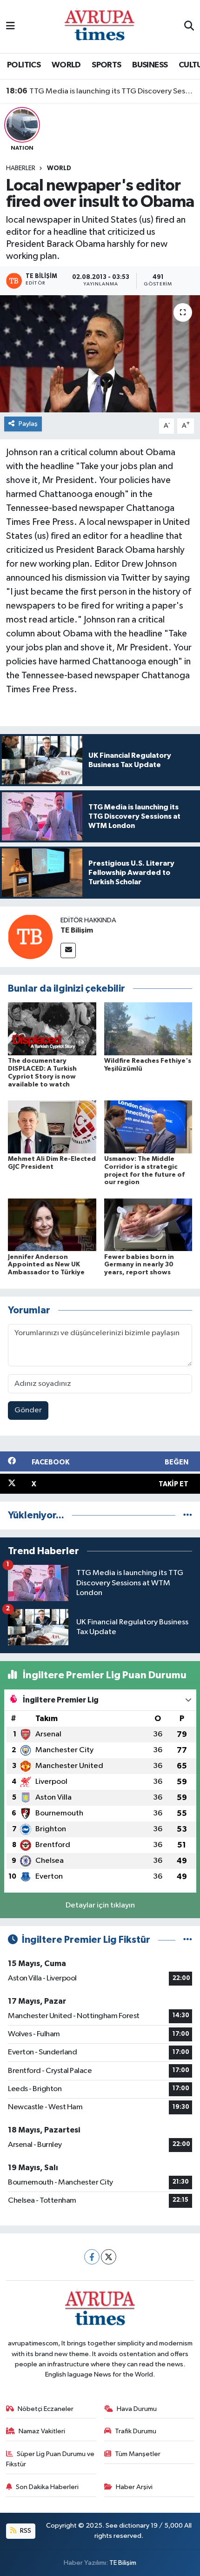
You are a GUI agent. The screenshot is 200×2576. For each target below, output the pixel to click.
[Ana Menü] (10, 26)
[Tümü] (188, 1515)
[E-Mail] (68, 950)
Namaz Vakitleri (42, 2431)
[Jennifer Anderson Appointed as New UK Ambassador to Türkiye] (52, 1225)
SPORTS (106, 65)
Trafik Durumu (136, 2431)
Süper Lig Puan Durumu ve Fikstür (50, 2459)
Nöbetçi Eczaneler (46, 2409)
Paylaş (28, 424)
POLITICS (24, 65)
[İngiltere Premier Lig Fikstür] (188, 1940)
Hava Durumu (137, 2409)
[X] (109, 2257)
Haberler (21, 168)
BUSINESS (150, 65)
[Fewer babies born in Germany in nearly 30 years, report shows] (148, 1225)
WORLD (66, 65)
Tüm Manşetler (138, 2454)
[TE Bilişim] (30, 937)
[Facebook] (92, 2257)
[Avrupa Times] (100, 26)
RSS (25, 2531)
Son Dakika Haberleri (47, 2487)
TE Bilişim (77, 930)
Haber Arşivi (134, 2487)
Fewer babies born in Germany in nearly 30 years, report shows (139, 1265)
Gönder (28, 1410)
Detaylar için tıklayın (100, 1905)
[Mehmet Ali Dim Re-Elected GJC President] (52, 1127)
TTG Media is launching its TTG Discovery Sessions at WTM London (100, 91)
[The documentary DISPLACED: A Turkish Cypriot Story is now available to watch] (52, 1029)
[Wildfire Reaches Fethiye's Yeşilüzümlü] (148, 1029)
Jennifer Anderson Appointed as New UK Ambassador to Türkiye (46, 1265)
